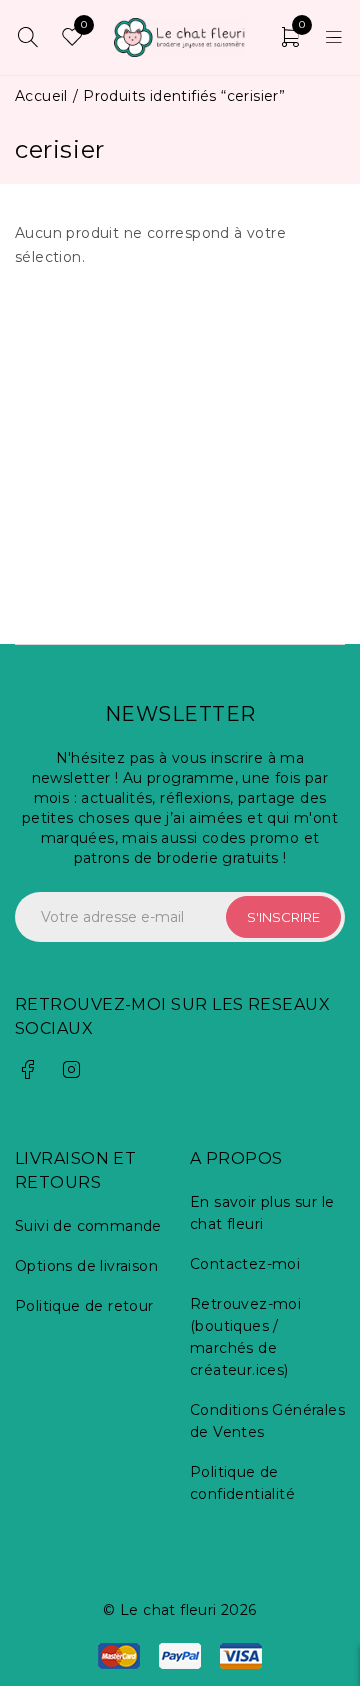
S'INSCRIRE (283, 917)
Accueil (41, 96)
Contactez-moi (245, 1264)
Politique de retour (84, 1306)
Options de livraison (86, 1266)
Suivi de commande (88, 1226)
